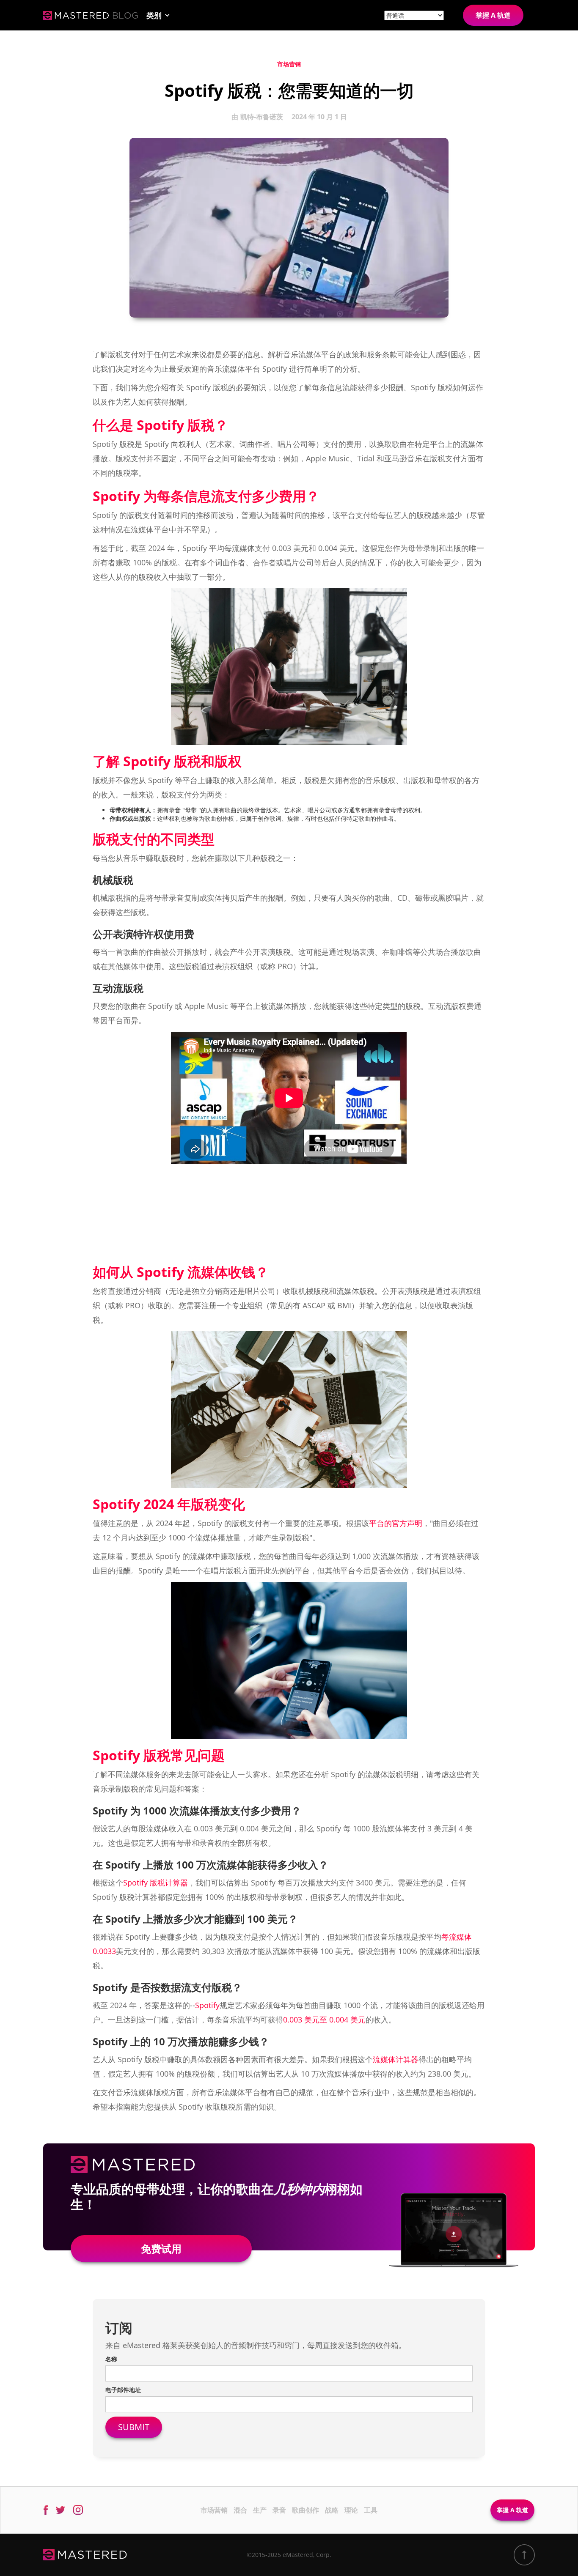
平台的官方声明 (396, 1523)
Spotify (207, 2005)
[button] (158, 15)
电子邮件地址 (123, 2390)
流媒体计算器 (396, 2059)
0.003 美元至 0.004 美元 (324, 2020)
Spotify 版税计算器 (156, 1883)
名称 (111, 2359)
